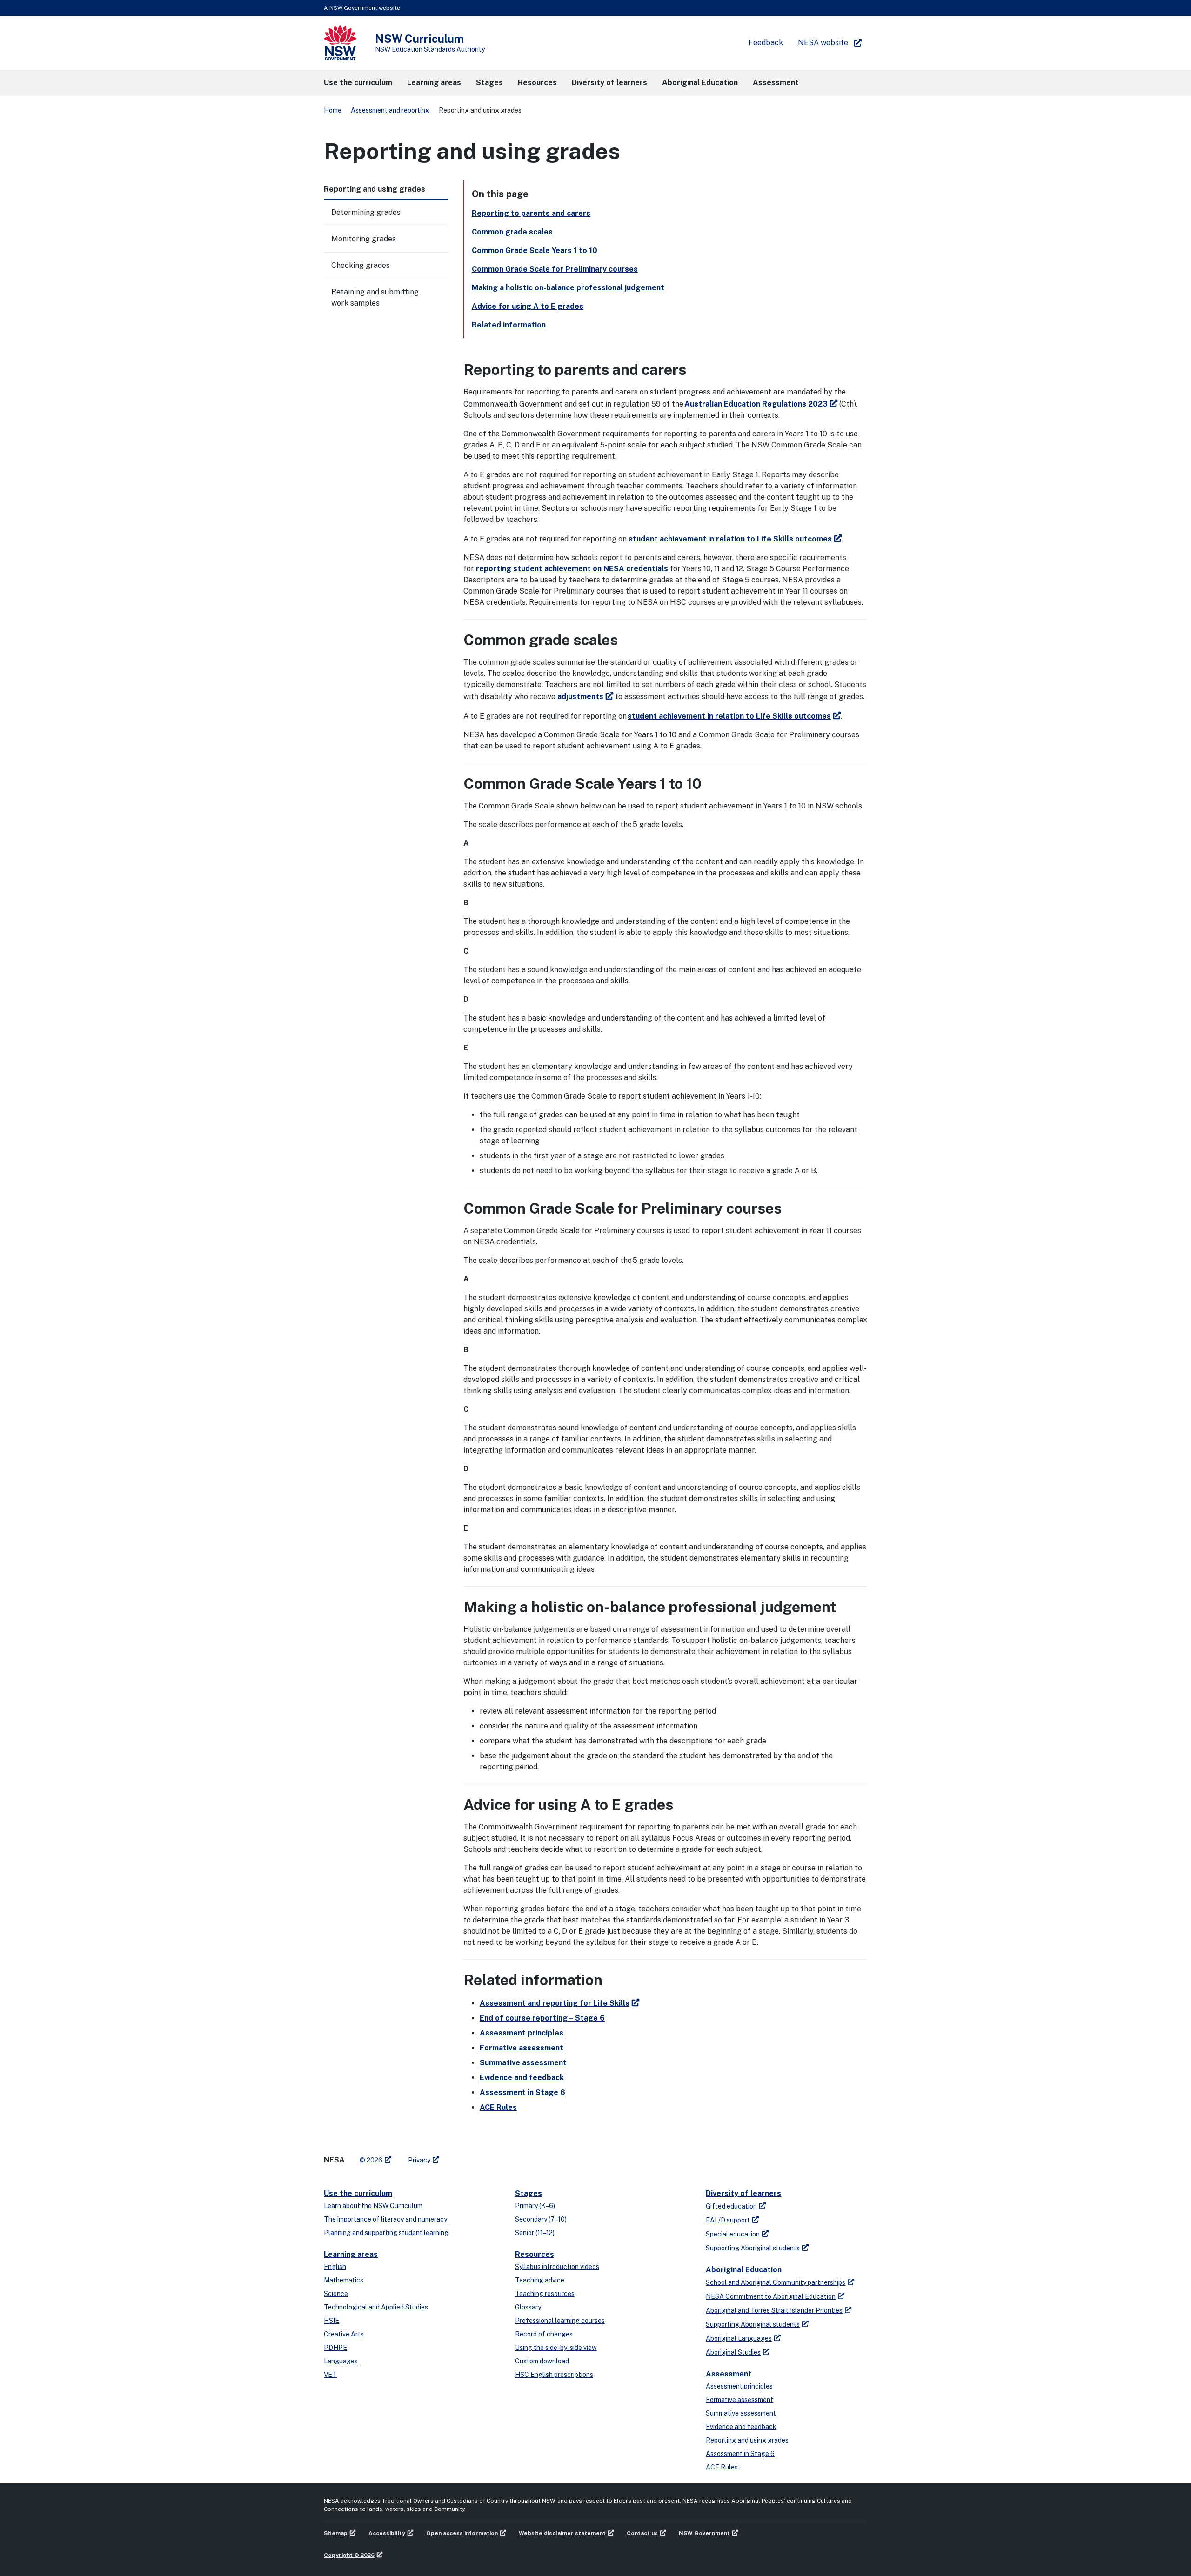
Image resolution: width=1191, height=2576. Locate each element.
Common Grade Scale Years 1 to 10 (535, 250)
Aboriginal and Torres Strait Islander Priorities (774, 2310)
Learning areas (351, 2254)
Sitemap (336, 2533)
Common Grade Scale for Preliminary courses (555, 269)
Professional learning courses (560, 2321)
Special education (733, 2234)
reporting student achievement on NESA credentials (572, 569)
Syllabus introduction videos (557, 2267)
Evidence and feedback (522, 2078)
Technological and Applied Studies (376, 2307)
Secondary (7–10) (541, 2219)
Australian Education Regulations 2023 (756, 404)
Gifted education (731, 2206)
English (335, 2267)
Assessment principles (522, 2033)
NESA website (823, 43)
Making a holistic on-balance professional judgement (568, 288)
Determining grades (366, 212)
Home (333, 110)
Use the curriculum (358, 2193)
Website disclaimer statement (562, 2533)
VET (330, 2375)
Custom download (542, 2361)
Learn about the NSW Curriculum (373, 2206)
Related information (509, 325)
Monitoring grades (364, 239)
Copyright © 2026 (349, 2555)
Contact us (642, 2533)
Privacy (419, 2160)
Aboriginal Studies (733, 2352)
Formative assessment (522, 2048)
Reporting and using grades (747, 2440)
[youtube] (475, 2156)
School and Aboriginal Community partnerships (776, 2282)
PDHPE (335, 2348)
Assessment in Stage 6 (522, 2092)
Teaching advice (540, 2280)
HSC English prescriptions (554, 2375)
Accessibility (387, 2533)
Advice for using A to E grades (528, 306)
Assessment (729, 2374)
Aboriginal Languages (739, 2338)
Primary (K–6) (535, 2206)
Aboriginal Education (744, 2270)
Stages (529, 2193)
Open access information (462, 2533)
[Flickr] (494, 2156)
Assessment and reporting (390, 110)
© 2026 (371, 2160)
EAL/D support (728, 2220)
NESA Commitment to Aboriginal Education (771, 2296)
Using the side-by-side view (556, 2348)
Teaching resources (545, 2294)
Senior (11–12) (535, 2233)
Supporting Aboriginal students (753, 2248)
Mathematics (344, 2280)
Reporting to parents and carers (531, 213)
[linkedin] (466, 2156)
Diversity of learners (743, 2193)
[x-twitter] (457, 2156)
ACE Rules (498, 2107)
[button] (358, 83)
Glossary (528, 2307)
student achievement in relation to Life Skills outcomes (730, 539)
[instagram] (485, 2156)
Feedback (766, 43)
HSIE (331, 2321)
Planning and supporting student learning (386, 2233)
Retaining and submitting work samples (375, 297)
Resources (535, 2254)
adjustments (580, 697)
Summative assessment (523, 2063)
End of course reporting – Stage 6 (542, 2018)
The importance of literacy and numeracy (385, 2219)
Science (336, 2294)
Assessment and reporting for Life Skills (555, 2003)
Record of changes (544, 2334)
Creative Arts (344, 2334)
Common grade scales (512, 232)
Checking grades (361, 265)
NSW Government (704, 2533)
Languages (341, 2361)
